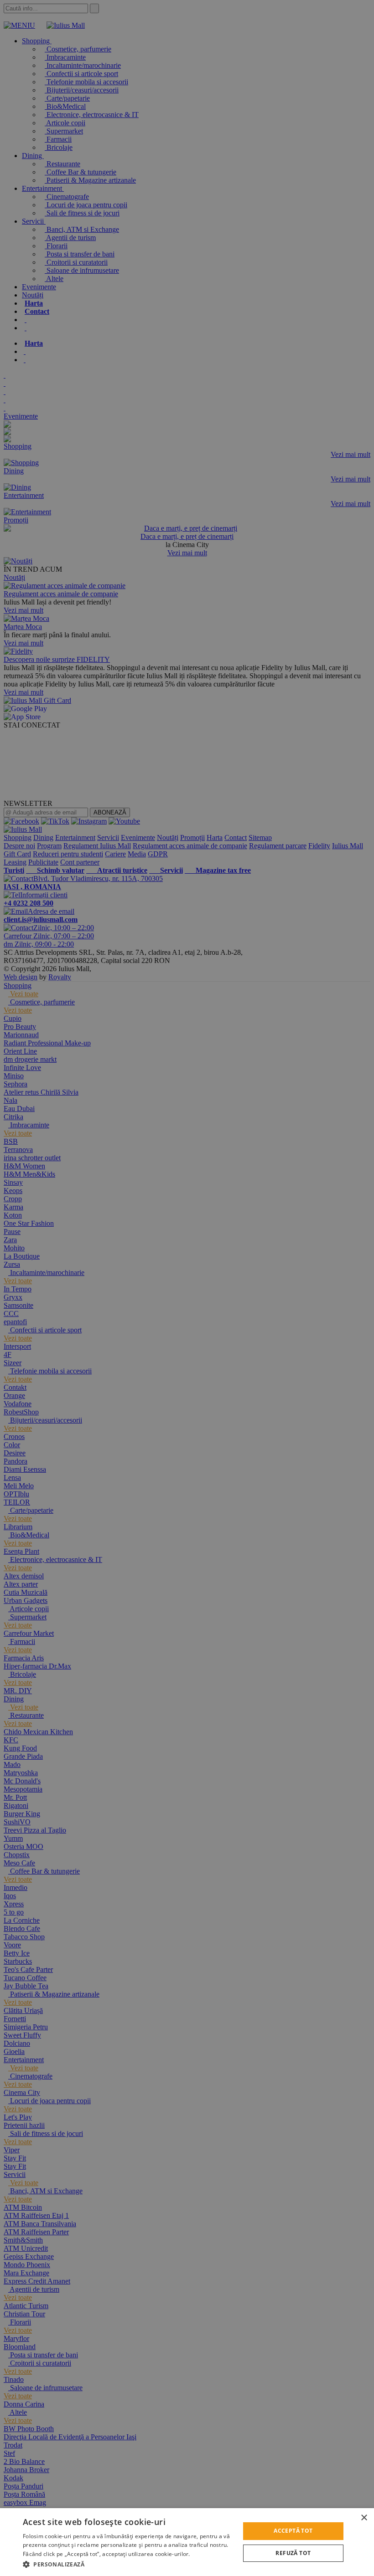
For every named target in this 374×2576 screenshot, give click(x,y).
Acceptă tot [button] (293, 2531)
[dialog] (187, 2542)
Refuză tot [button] (293, 2553)
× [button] (364, 2518)
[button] (128, 2564)
